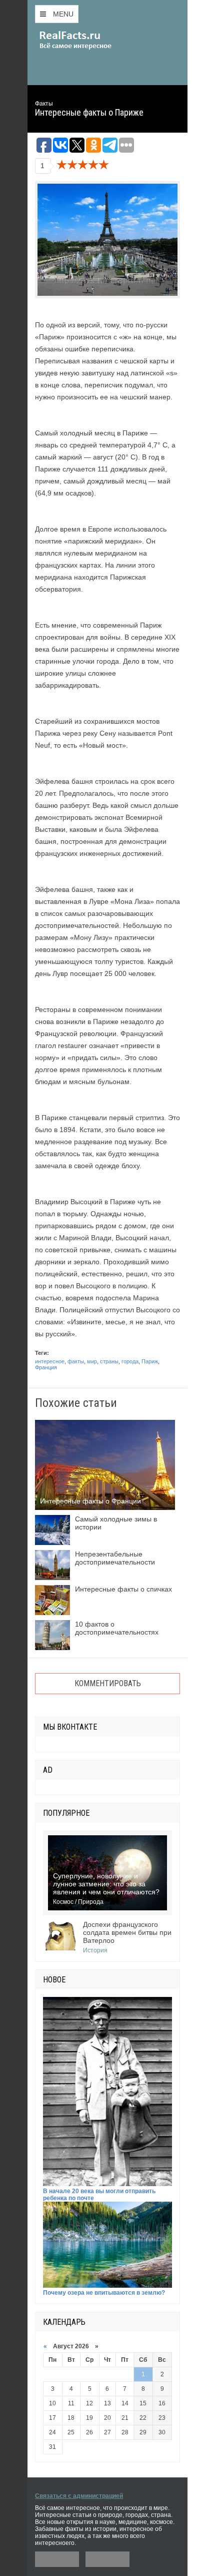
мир (92, 1361)
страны (109, 1361)
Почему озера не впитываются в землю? (104, 2293)
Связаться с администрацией (79, 2496)
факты (76, 1361)
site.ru (90, 40)
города (130, 1361)
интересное (50, 1361)
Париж (150, 1361)
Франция (46, 1367)
